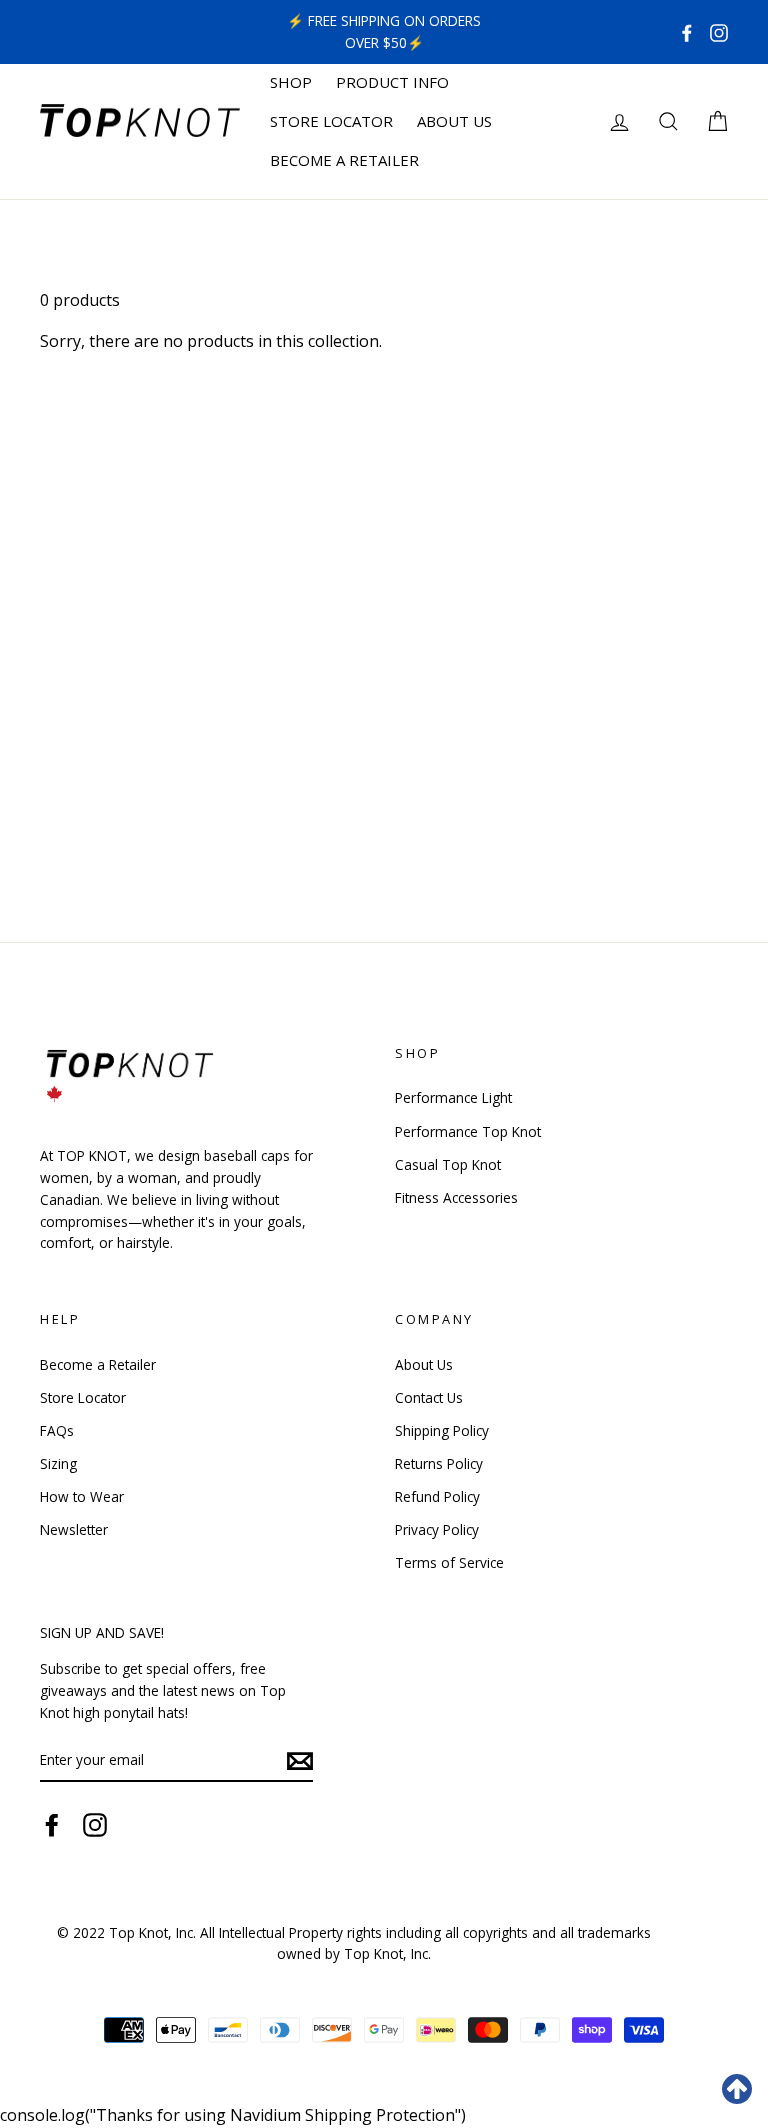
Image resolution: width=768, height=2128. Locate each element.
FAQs (57, 1430)
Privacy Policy (437, 1529)
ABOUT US (454, 121)
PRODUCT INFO (392, 82)
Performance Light (453, 1097)
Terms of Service (449, 1562)
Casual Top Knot (448, 1164)
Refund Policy (437, 1496)
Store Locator (83, 1397)
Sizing (58, 1463)
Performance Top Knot (468, 1131)
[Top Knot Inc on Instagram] (719, 32)
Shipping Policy (442, 1430)
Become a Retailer (98, 1364)
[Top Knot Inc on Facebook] (687, 32)
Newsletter (74, 1529)
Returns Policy (439, 1463)
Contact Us (429, 1397)
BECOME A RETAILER (344, 160)
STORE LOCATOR (331, 121)
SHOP (291, 82)
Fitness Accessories (456, 1197)
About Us (424, 1364)
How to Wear (82, 1496)
